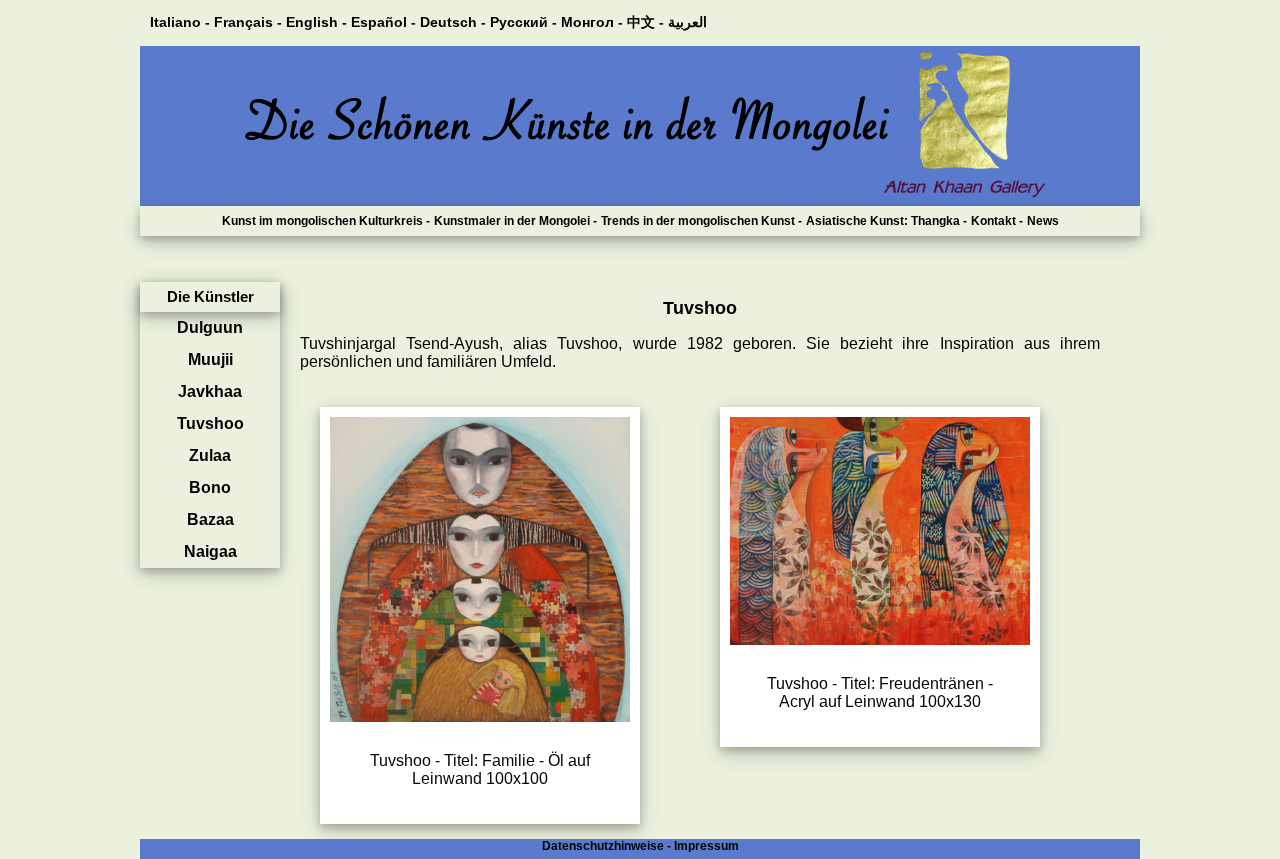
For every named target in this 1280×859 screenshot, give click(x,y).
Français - (248, 22)
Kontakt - (997, 221)
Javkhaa (210, 391)
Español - (383, 22)
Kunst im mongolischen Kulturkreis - (326, 221)
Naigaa (210, 551)
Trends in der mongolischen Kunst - (701, 221)
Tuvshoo (210, 423)
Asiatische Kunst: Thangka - (886, 221)
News (1043, 221)
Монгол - (592, 22)
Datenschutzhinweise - (606, 846)
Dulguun (210, 327)
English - (316, 22)
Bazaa (210, 519)
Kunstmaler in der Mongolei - (515, 221)
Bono (210, 487)
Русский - (523, 22)
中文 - (645, 22)
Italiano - (180, 22)
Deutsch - (453, 22)
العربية (687, 22)
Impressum (706, 846)
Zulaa (210, 455)
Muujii (210, 359)
